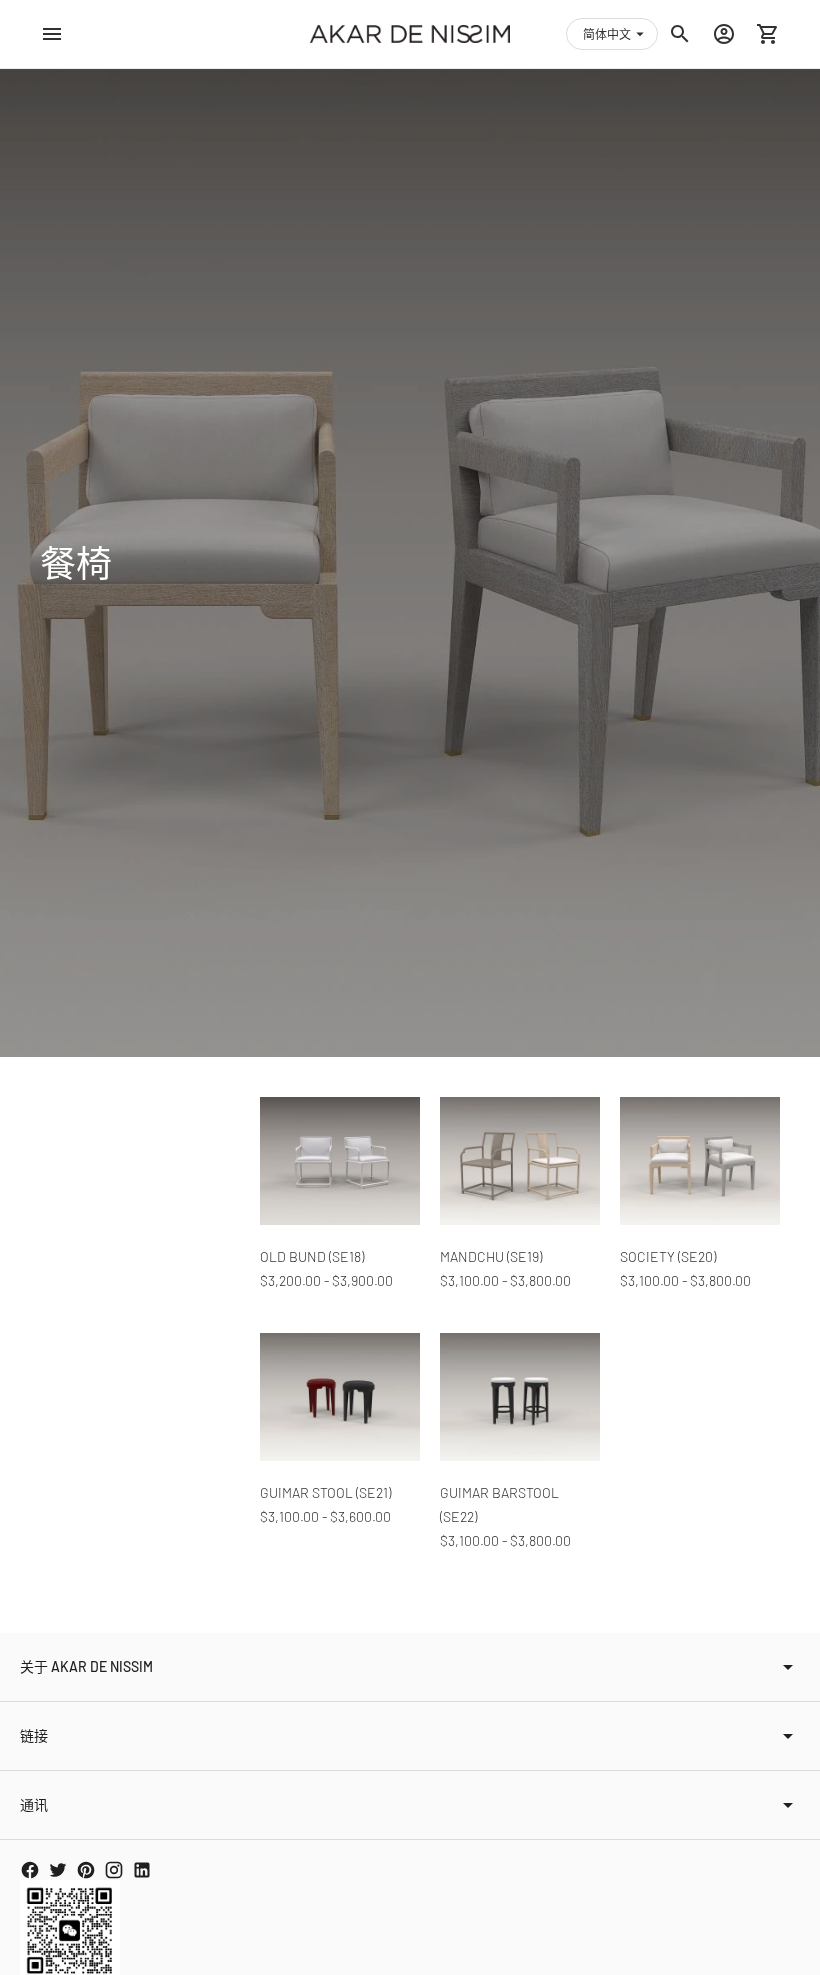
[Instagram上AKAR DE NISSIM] (114, 1870)
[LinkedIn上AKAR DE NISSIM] (142, 1870)
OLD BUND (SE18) (312, 1256)
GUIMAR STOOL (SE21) (325, 1492)
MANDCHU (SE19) (491, 1256)
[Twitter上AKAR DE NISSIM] (58, 1870)
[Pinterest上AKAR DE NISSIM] (86, 1870)
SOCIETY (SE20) (668, 1256)
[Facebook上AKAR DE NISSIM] (30, 1870)
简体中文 (607, 34)
